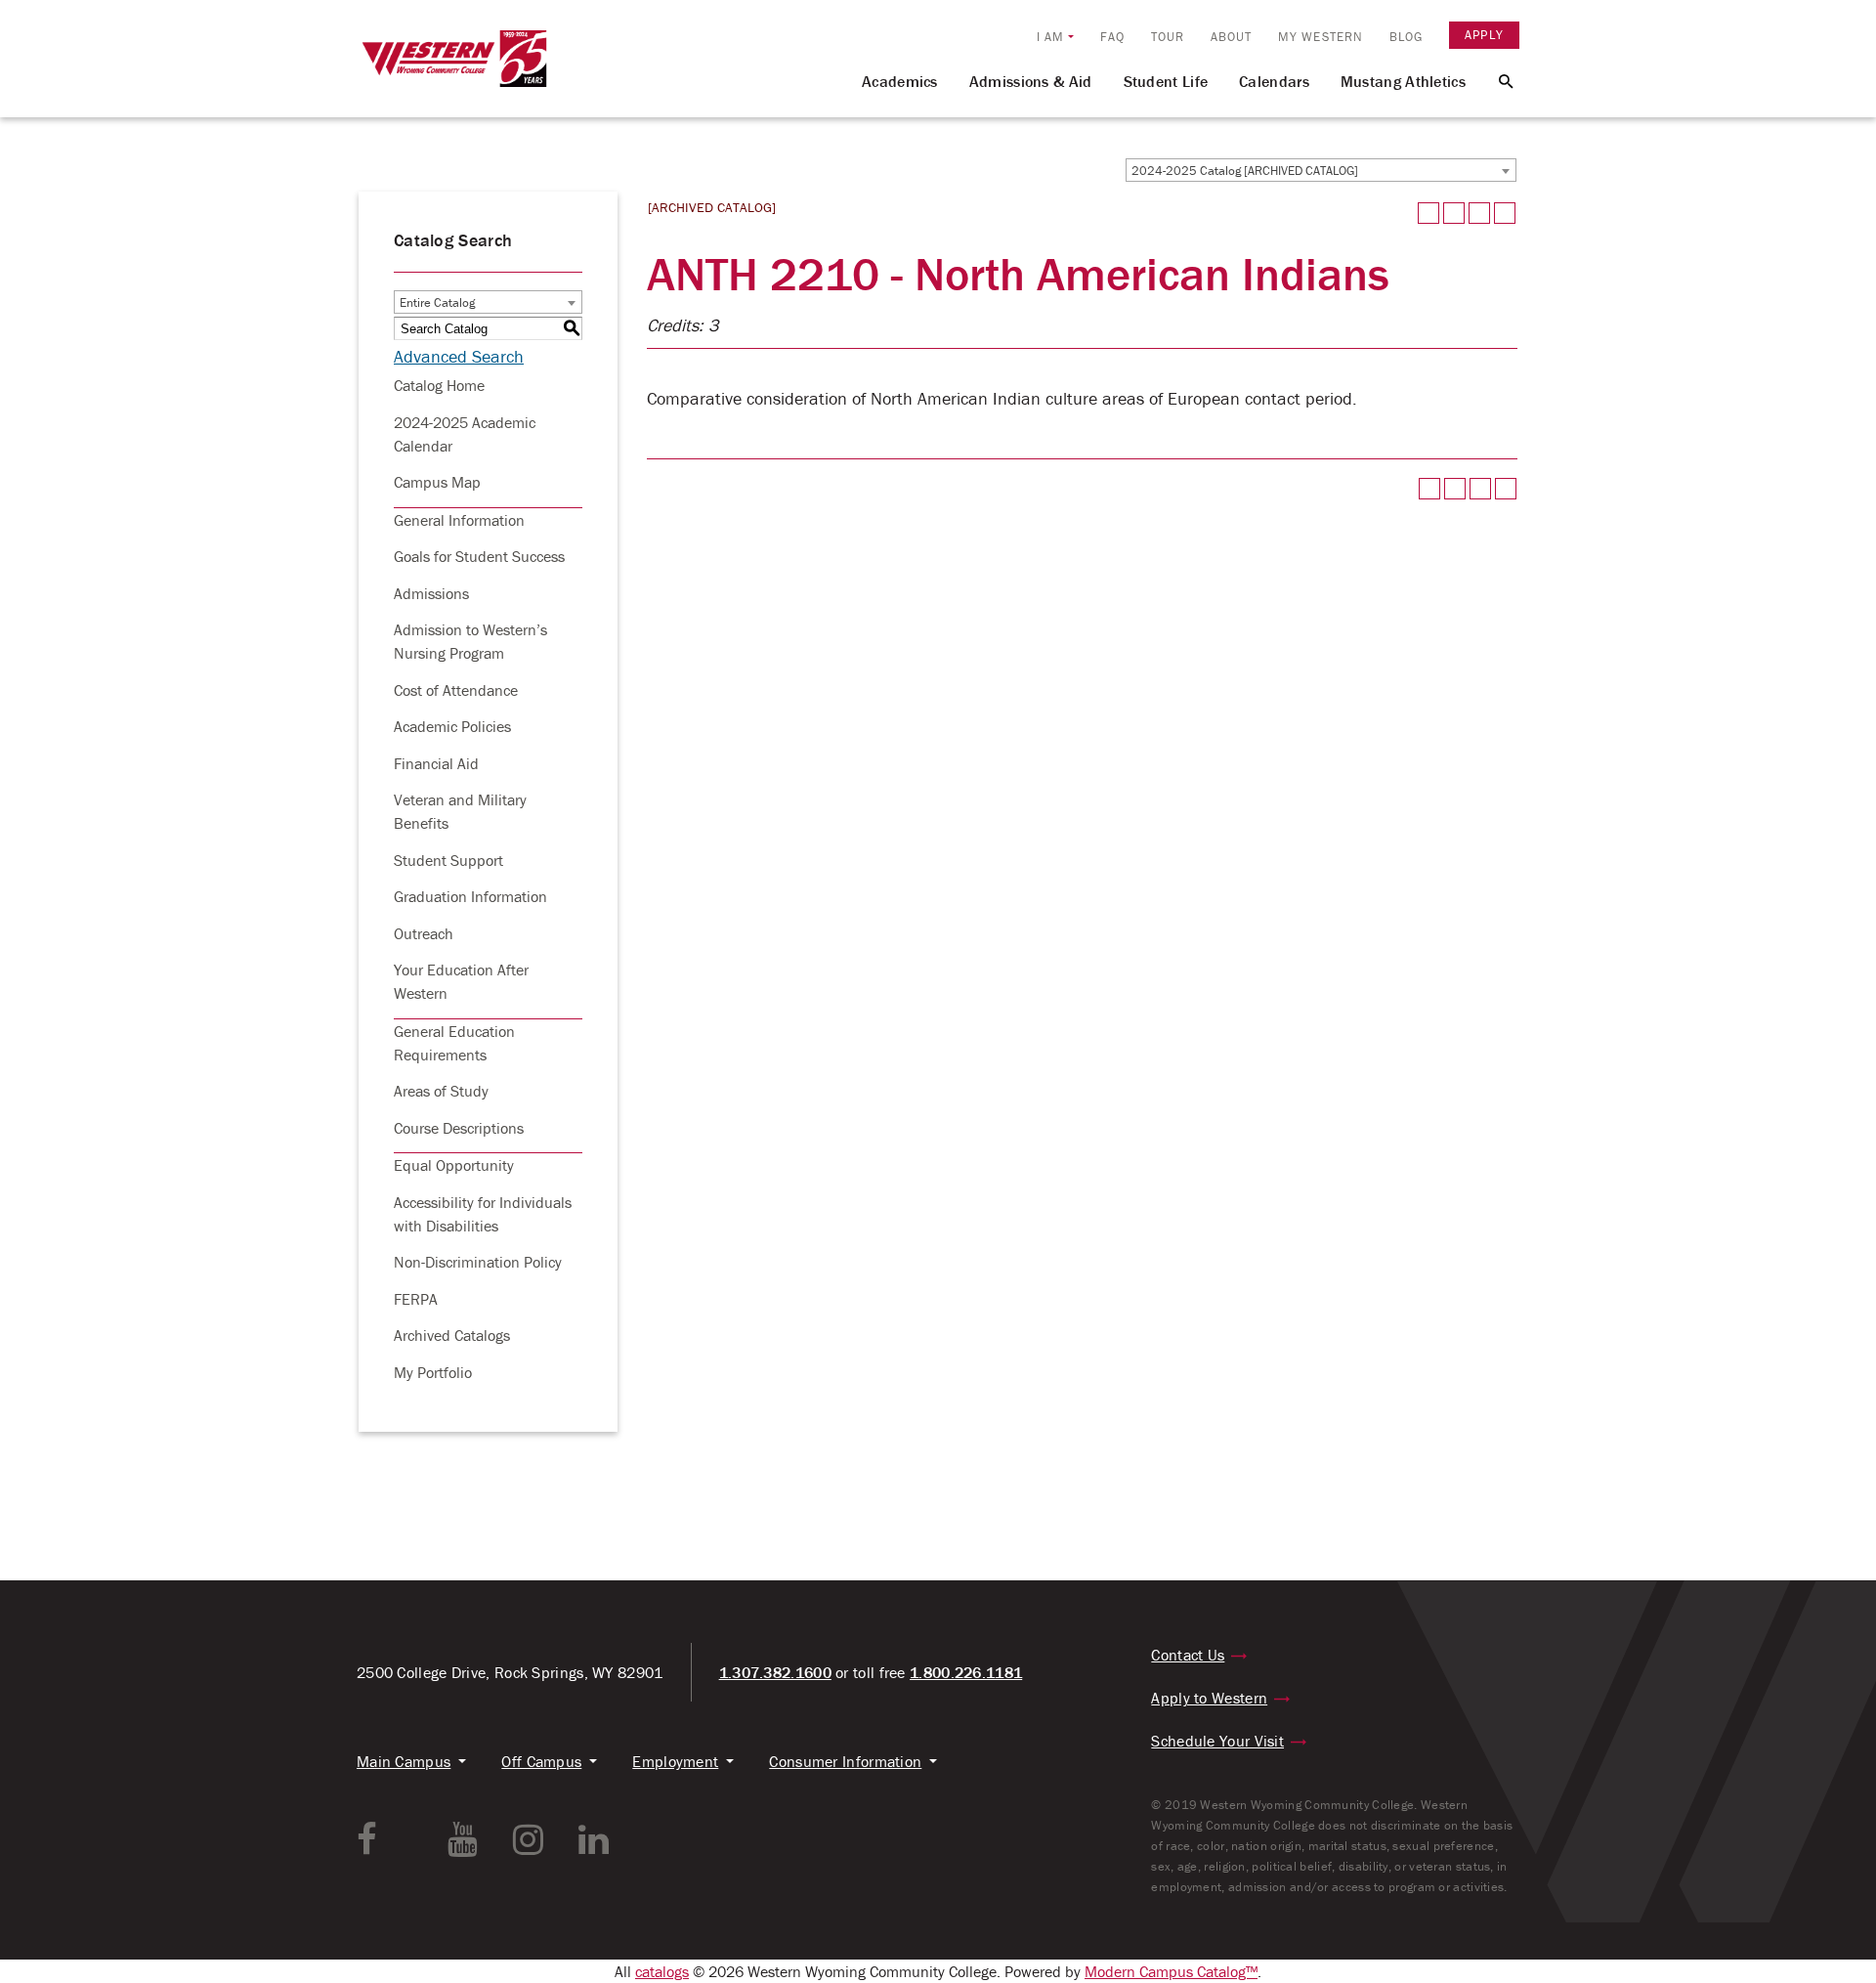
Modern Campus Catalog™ (1171, 1971)
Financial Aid (436, 763)
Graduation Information (470, 896)
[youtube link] (463, 1839)
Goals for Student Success (479, 556)
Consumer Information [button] (845, 1761)
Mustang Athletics (1403, 81)
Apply (1484, 35)
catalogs (662, 1971)
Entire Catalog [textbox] (437, 302)
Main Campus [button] (404, 1761)
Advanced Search (459, 356)
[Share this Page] (1454, 213)
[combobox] (1321, 170)
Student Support (448, 860)
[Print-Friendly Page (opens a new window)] (1479, 213)
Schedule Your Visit (1217, 1741)
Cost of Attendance (456, 690)
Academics (900, 81)
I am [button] (1050, 37)
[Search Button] (1494, 80)
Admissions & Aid (1031, 81)
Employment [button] (675, 1761)
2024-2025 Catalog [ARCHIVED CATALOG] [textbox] (1245, 171)
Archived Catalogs (452, 1335)
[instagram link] (528, 1839)
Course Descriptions (459, 1128)
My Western (1321, 37)
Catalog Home (439, 385)
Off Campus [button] (541, 1761)
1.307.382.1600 (775, 1672)
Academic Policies (452, 726)
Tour (1168, 37)
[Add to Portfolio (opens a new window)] (1428, 213)
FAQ (1112, 37)
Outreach (424, 933)
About (1232, 37)
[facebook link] (367, 1839)
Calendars (1274, 81)
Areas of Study (441, 1091)
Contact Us (1188, 1655)
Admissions (431, 593)
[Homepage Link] (454, 67)
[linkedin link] (594, 1839)
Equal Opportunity (454, 1165)
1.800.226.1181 (966, 1672)
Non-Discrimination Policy (478, 1262)
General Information (459, 520)
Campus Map (437, 482)
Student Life (1166, 81)
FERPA (416, 1299)
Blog (1406, 37)
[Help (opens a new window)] (1505, 213)
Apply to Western (1209, 1698)
